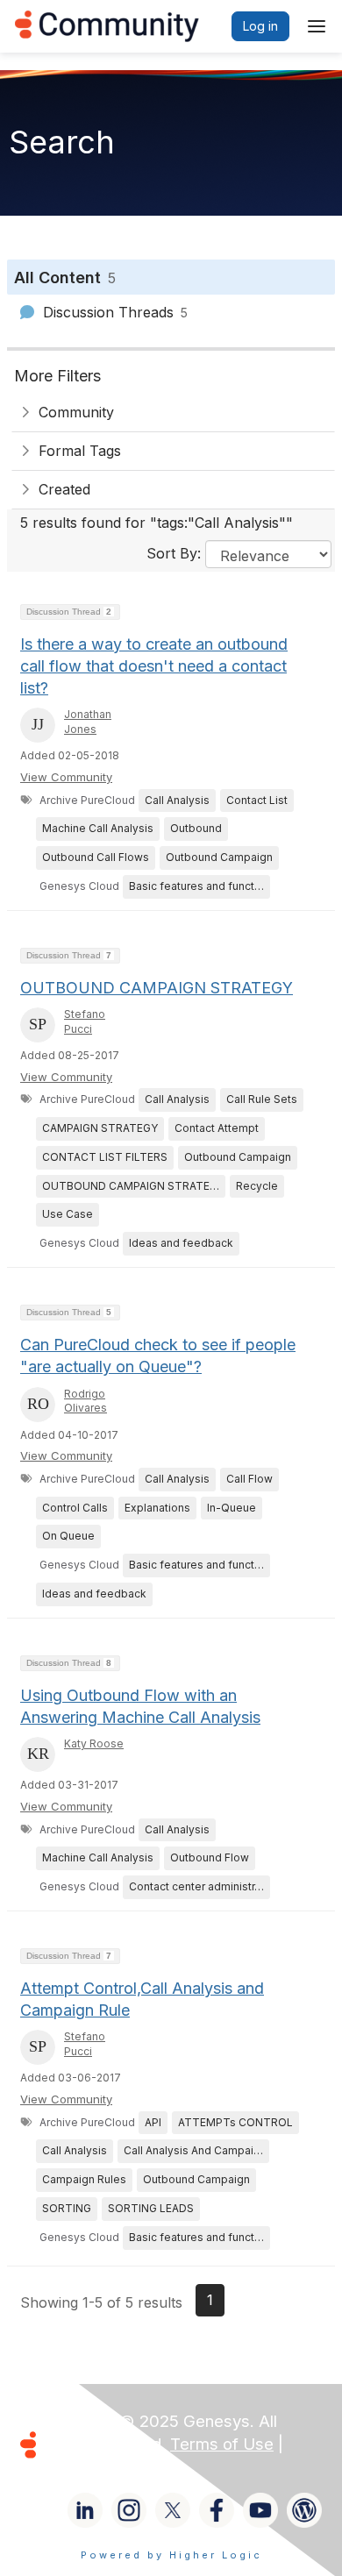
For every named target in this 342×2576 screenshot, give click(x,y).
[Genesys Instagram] (129, 2510)
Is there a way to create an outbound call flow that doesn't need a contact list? (154, 666)
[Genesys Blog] (304, 2510)
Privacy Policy (100, 2467)
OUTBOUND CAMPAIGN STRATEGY (157, 988)
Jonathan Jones (88, 722)
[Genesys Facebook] (217, 2510)
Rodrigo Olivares (85, 1401)
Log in (260, 26)
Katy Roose (94, 1743)
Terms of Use (222, 2444)
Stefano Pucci (85, 1021)
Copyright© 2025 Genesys (148, 2421)
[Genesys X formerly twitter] (173, 2510)
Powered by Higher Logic (171, 2555)
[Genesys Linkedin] (85, 2510)
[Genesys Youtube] (260, 2510)
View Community (66, 777)
